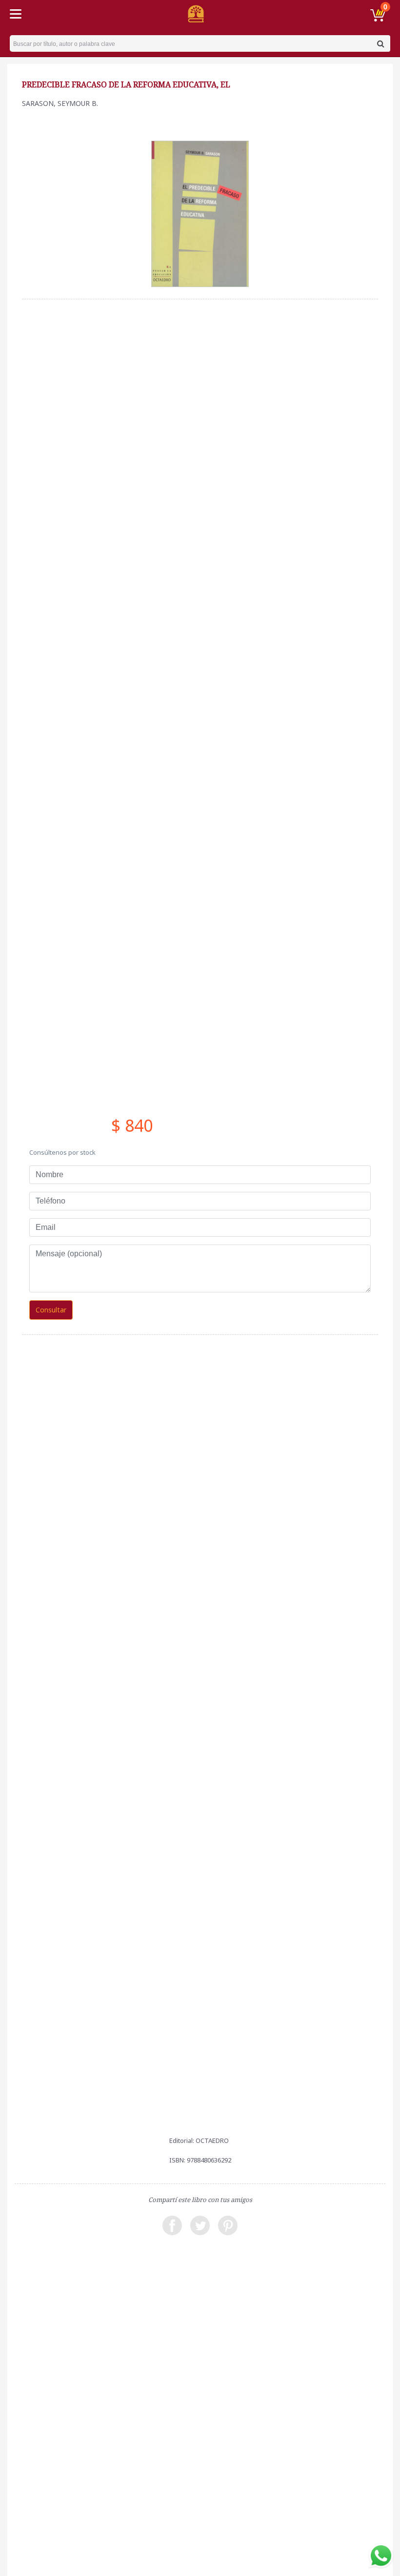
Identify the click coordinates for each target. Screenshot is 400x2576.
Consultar (51, 1310)
